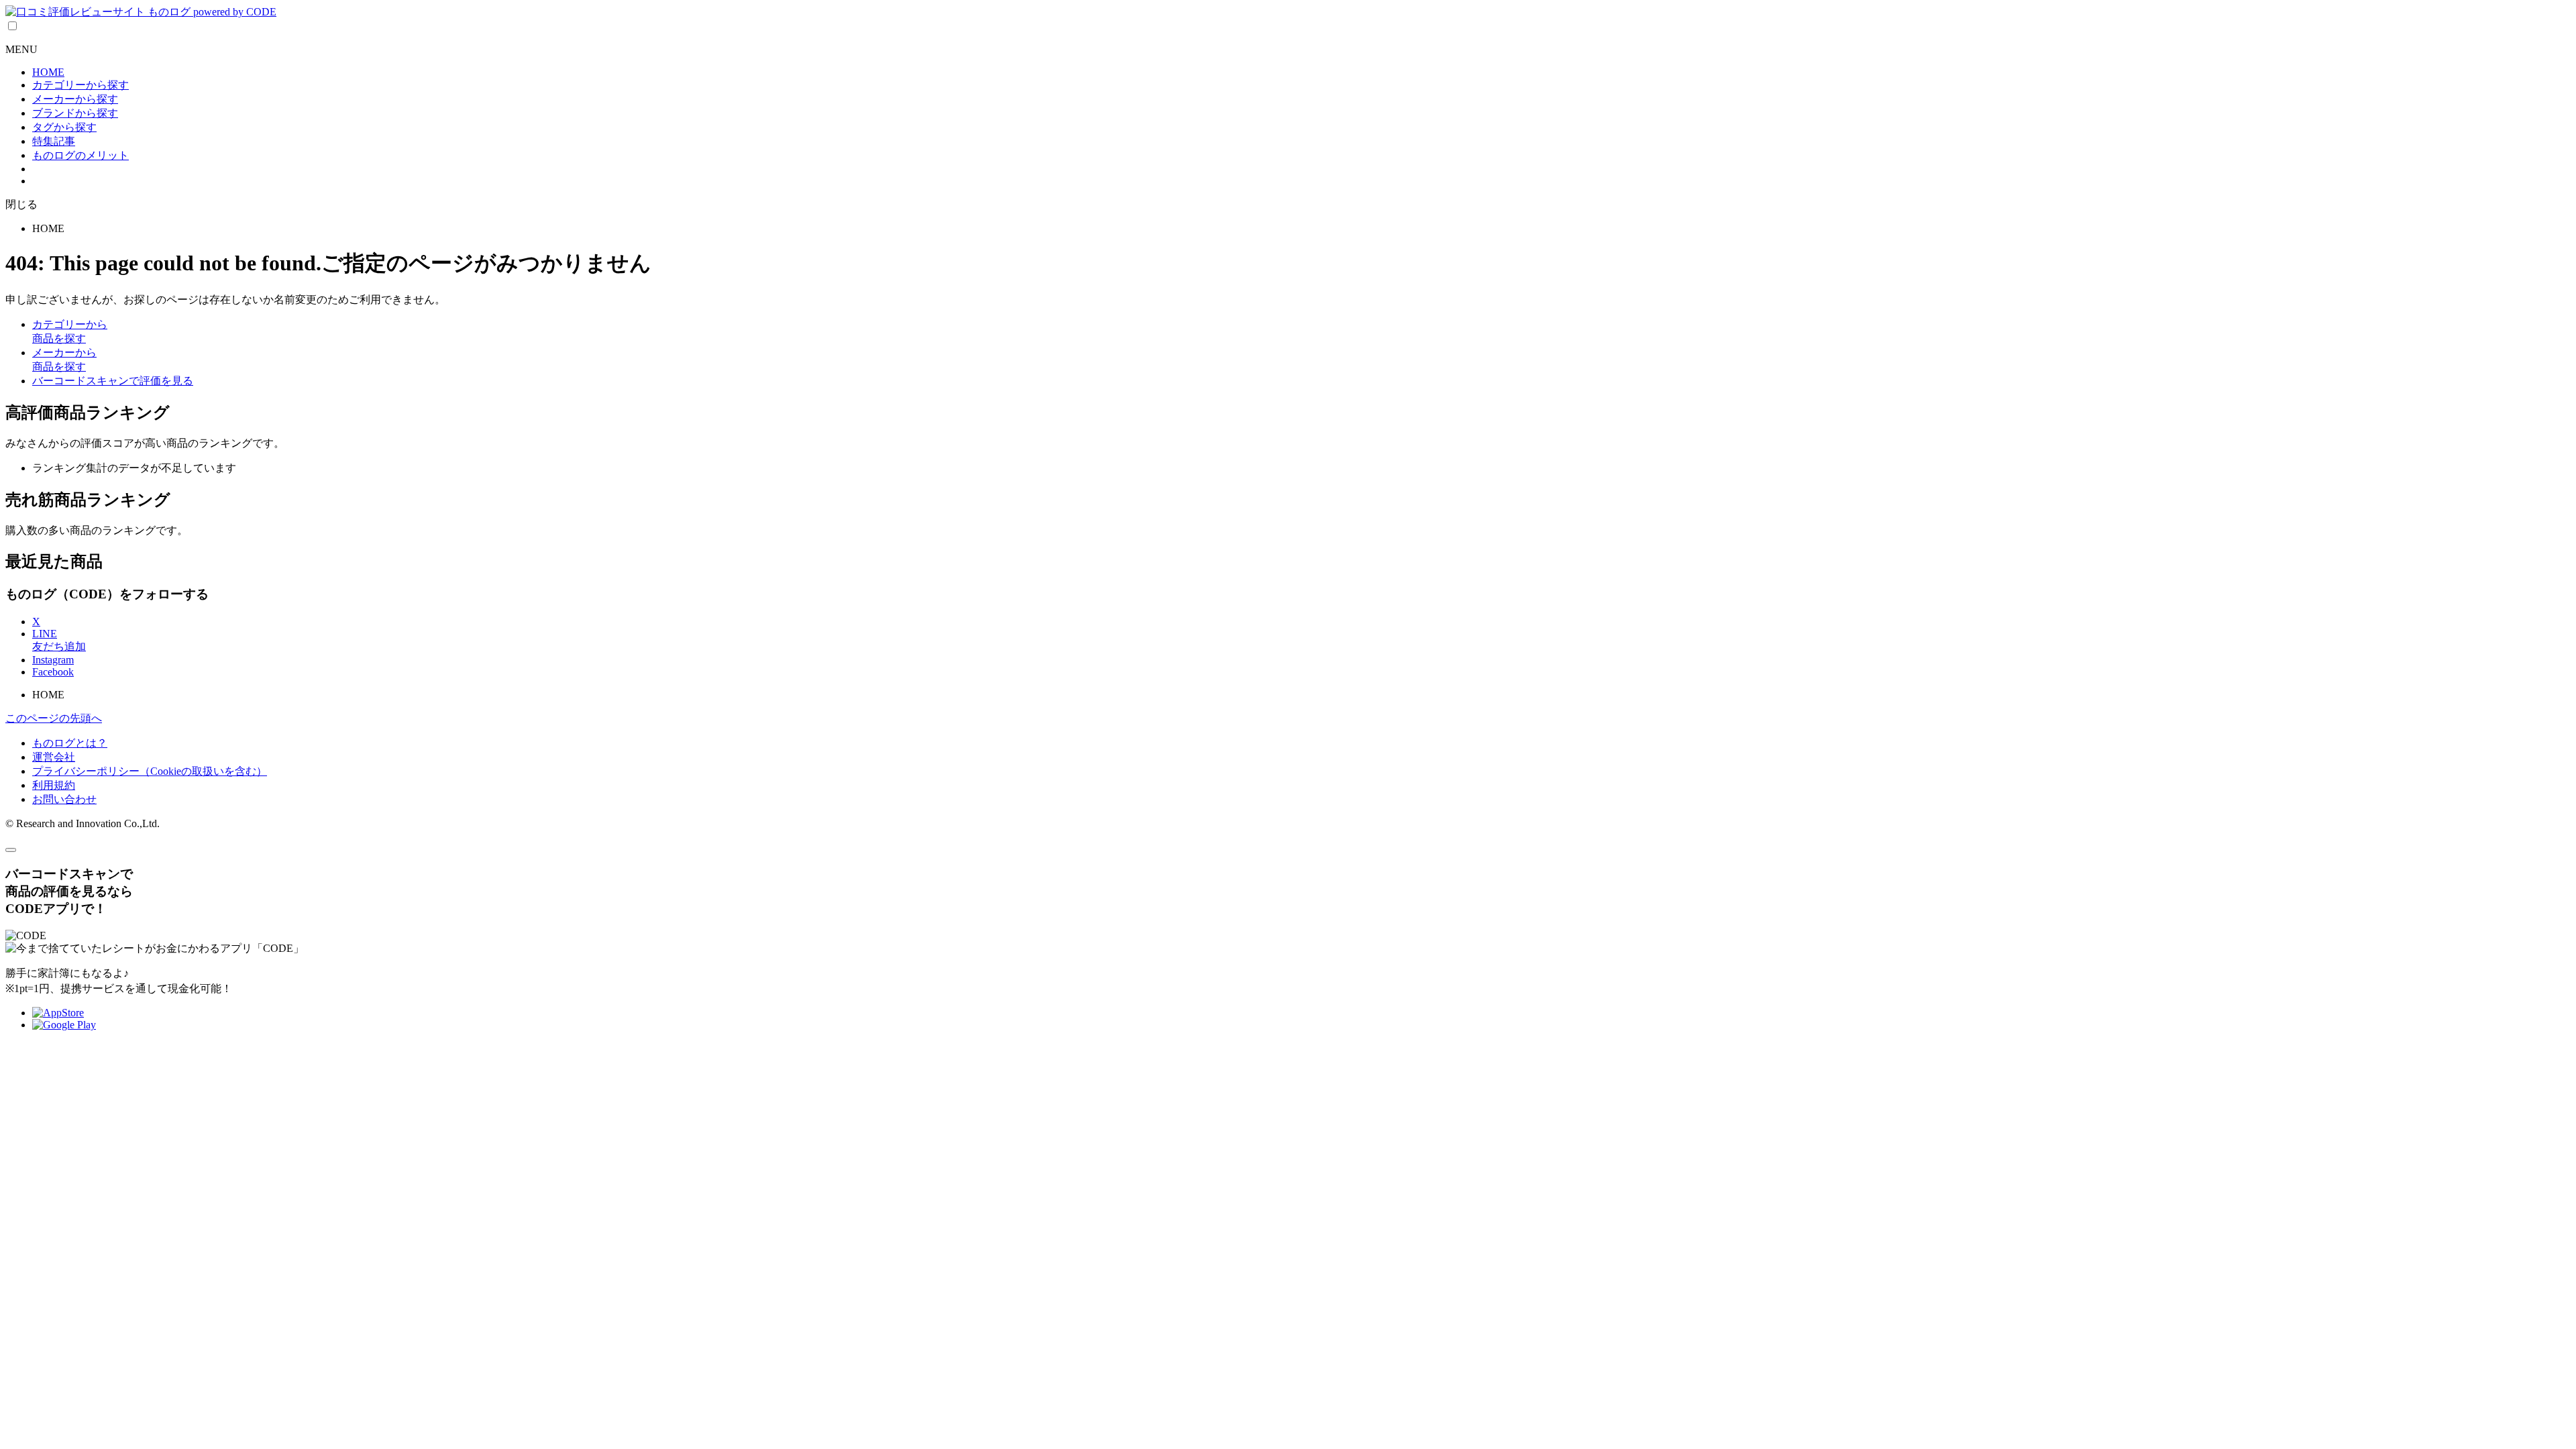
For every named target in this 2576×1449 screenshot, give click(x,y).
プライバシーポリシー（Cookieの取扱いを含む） (150, 771)
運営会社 (54, 757)
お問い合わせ (64, 799)
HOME (48, 72)
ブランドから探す (75, 113)
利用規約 (54, 785)
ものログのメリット (80, 155)
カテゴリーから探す (80, 85)
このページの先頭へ (54, 718)
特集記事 (54, 141)
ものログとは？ (70, 743)
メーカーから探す (75, 99)
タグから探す (64, 127)
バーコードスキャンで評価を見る (113, 381)
